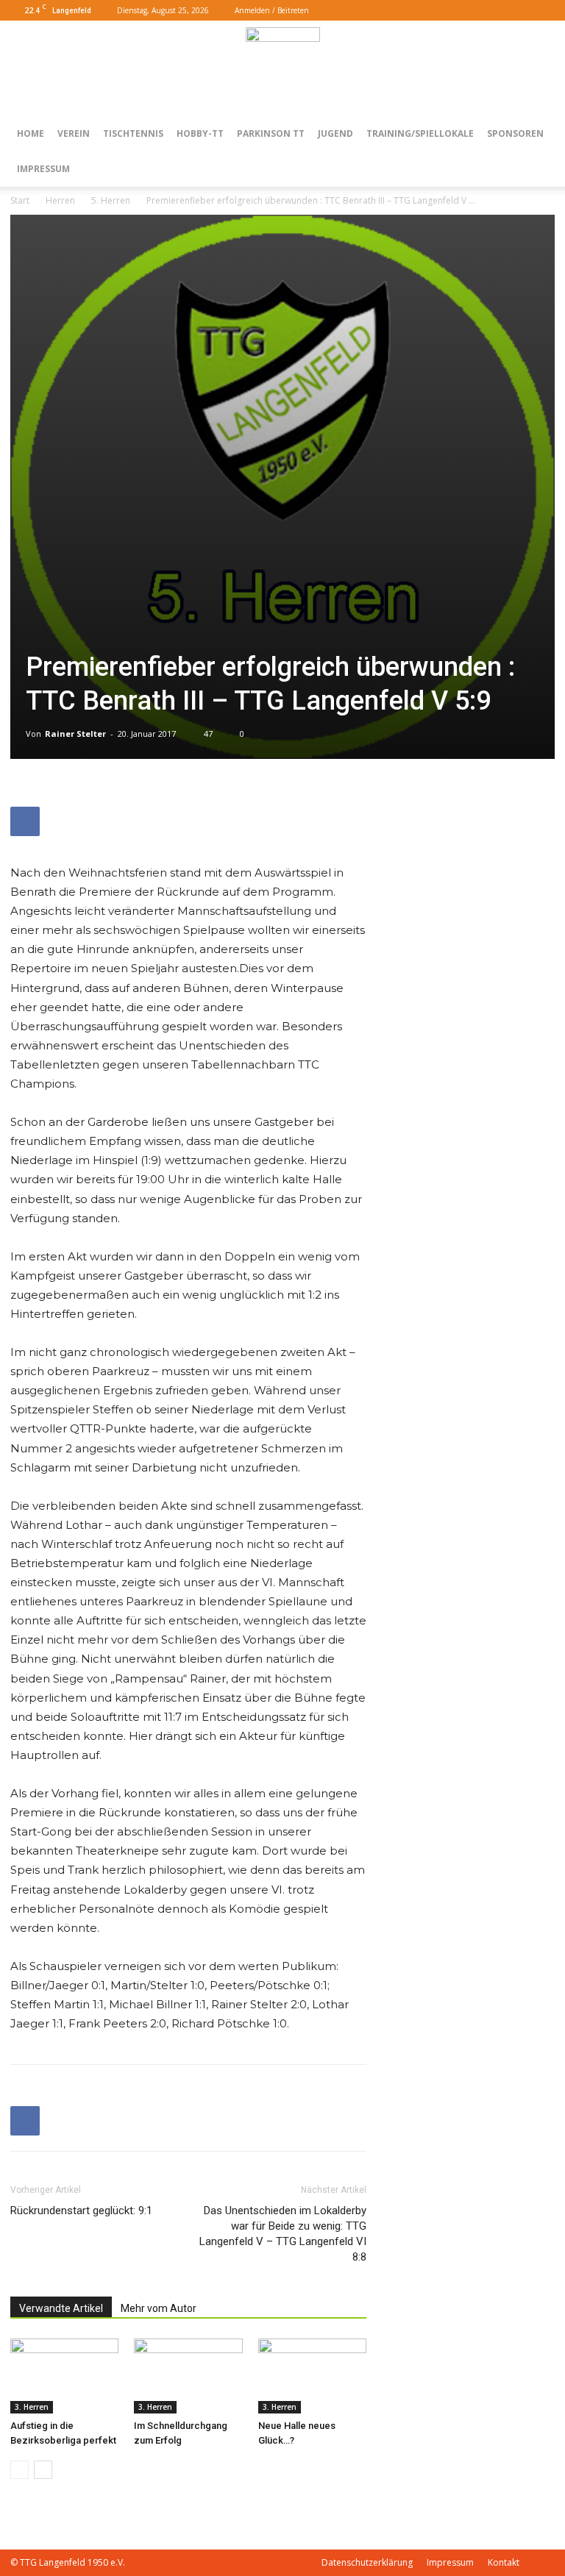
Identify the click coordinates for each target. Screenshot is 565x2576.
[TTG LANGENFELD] (283, 69)
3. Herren (32, 2407)
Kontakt (504, 2562)
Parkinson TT (271, 133)
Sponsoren (515, 133)
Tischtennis (133, 133)
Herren (60, 200)
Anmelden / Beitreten (272, 10)
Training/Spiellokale (420, 133)
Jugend (335, 133)
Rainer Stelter (75, 734)
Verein (74, 133)
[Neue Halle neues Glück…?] (312, 2376)
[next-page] (43, 2470)
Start (20, 200)
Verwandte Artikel (61, 2308)
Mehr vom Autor (159, 2308)
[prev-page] (19, 2470)
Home (31, 133)
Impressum (43, 169)
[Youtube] (544, 10)
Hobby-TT (200, 133)
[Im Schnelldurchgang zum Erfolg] (188, 2376)
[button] (497, 10)
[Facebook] (519, 10)
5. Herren (111, 200)
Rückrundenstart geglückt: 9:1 (81, 2211)
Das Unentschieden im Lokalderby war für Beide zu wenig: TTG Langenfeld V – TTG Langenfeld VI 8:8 (283, 2234)
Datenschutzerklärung (367, 2562)
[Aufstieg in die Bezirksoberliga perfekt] (64, 2376)
